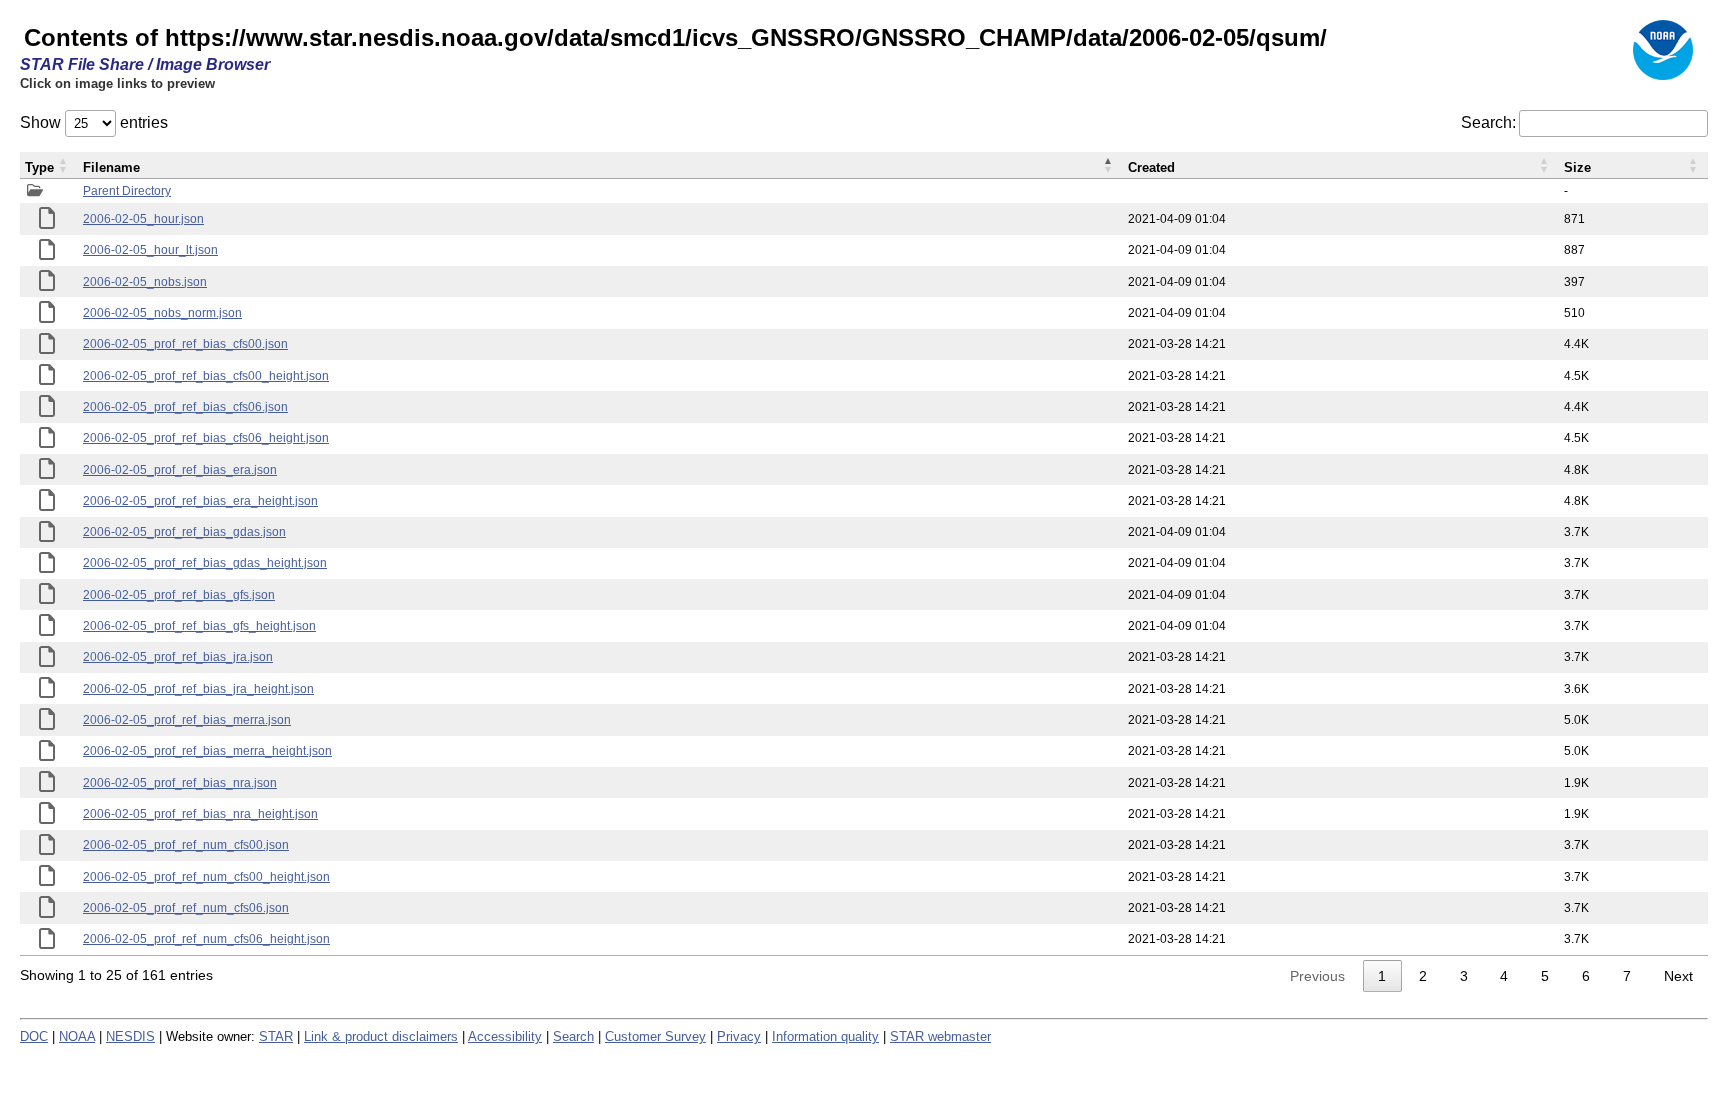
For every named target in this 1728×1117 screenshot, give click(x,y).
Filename (111, 167)
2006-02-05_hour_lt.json (150, 250)
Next (1678, 976)
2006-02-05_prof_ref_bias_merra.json (187, 720)
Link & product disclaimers (381, 1036)
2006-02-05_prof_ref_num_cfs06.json (186, 908)
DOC (34, 1036)
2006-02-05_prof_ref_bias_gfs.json (179, 595)
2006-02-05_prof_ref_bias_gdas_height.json (205, 563)
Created (1151, 167)
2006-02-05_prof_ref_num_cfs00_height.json (206, 877)
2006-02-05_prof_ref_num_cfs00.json (186, 845)
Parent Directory (127, 191)
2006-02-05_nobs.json (145, 282)
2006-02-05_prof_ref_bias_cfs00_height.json (206, 376)
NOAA (77, 1036)
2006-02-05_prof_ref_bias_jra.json (178, 657)
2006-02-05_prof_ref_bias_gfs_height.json (199, 626)
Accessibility (505, 1036)
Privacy (739, 1036)
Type (39, 167)
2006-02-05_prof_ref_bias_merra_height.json (207, 751)
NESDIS (130, 1036)
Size (1577, 167)
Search (573, 1036)
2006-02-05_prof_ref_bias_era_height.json (200, 501)
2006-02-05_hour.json (143, 219)
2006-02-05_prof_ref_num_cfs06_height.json (206, 939)
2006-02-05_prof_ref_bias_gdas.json (184, 532)
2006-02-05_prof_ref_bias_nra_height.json (200, 814)
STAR (276, 1036)
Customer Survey (655, 1036)
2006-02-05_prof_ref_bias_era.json (180, 470)
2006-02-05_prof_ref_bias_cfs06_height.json (206, 438)
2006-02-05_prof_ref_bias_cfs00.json (185, 344)
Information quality (825, 1036)
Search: (1488, 122)
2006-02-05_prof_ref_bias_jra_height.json (198, 689)
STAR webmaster (940, 1036)
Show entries (94, 122)
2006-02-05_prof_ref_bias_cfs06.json (185, 407)
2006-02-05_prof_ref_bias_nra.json (180, 783)
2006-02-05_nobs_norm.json (162, 313)
